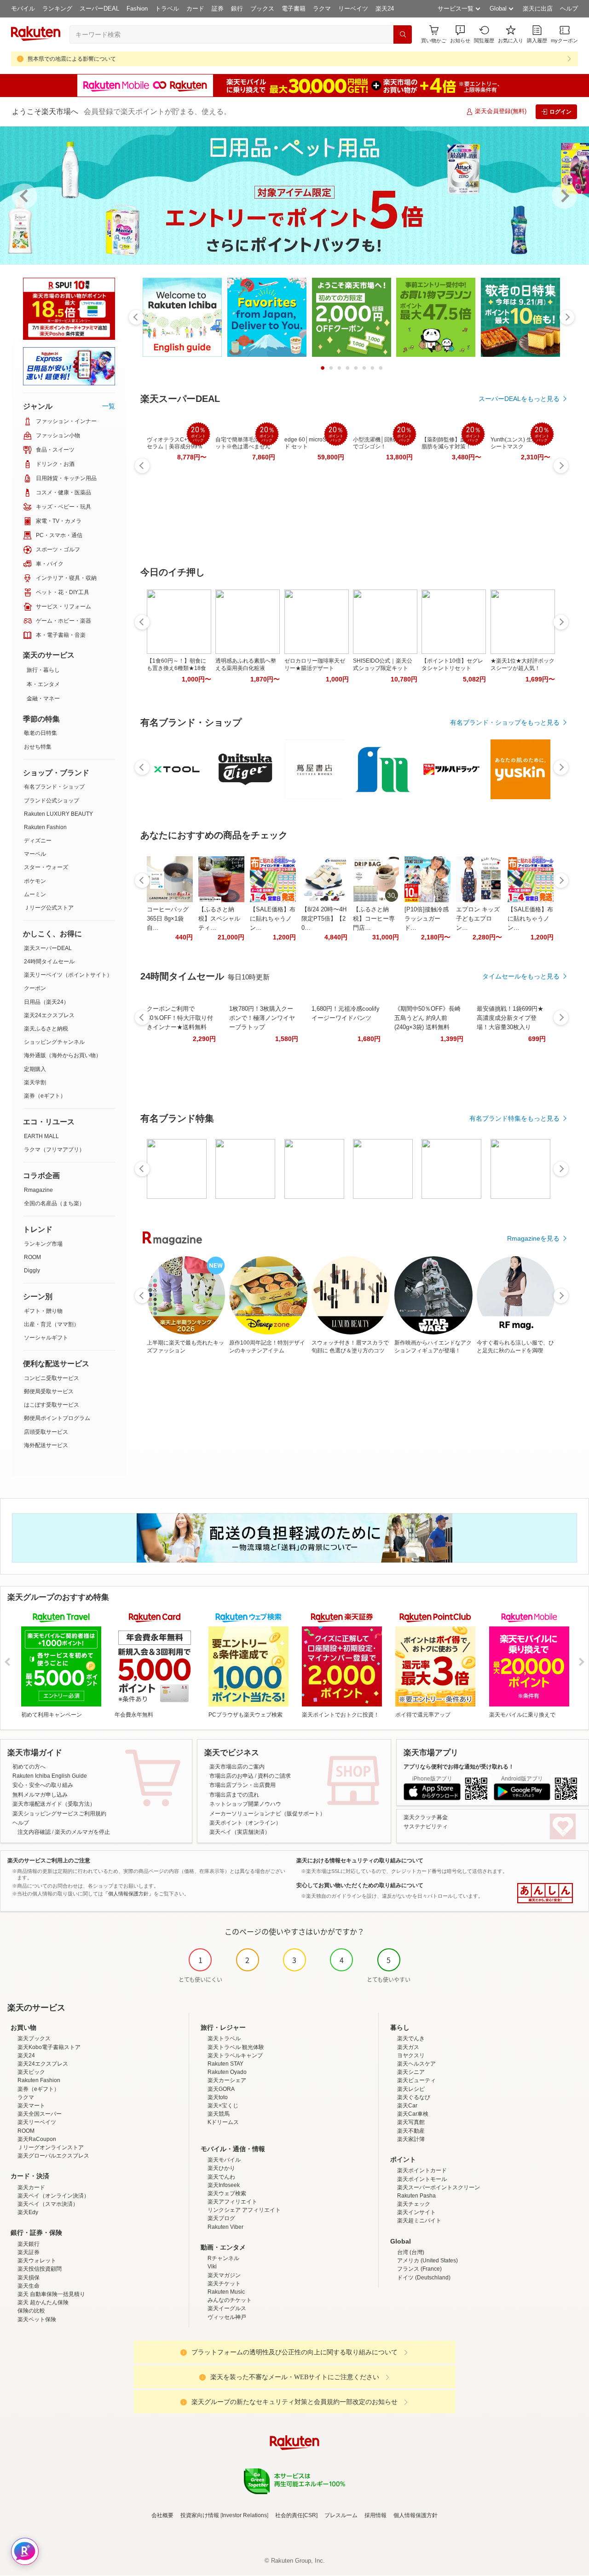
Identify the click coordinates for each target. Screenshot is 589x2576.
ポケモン (35, 881)
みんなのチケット (230, 2300)
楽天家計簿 (411, 2139)
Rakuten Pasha (416, 2196)
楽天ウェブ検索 (227, 2193)
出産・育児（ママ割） (52, 1324)
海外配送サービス (46, 1445)
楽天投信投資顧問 (40, 2269)
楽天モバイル (224, 2160)
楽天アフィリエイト (232, 2202)
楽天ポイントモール (422, 2179)
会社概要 (162, 2515)
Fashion (137, 9)
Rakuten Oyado (227, 2072)
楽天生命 (29, 2286)
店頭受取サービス (46, 1432)
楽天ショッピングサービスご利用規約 (59, 1814)
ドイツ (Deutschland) (424, 2278)
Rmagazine (38, 1190)
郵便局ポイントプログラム (57, 1418)
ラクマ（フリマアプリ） (54, 1150)
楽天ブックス (34, 2038)
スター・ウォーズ (46, 867)
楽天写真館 (411, 2122)
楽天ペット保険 (37, 2319)
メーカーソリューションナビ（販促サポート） (267, 1814)
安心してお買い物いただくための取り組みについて (360, 1885)
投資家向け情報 (200, 2515)
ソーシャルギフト (46, 1338)
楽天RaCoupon (37, 2139)
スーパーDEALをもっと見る (519, 399)
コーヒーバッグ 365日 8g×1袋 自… (168, 919)
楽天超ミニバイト (419, 2221)
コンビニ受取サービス (52, 1378)
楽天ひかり (221, 2168)
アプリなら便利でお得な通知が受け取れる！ (459, 1767)
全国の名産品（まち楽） (54, 1203)
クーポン (35, 988)
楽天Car (407, 2106)
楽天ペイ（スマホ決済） (48, 2204)
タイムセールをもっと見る (521, 976)
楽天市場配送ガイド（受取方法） (54, 1804)
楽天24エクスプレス (49, 1015)
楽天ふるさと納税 (46, 1029)
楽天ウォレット (37, 2261)
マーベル (35, 854)
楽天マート (31, 2106)
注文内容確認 (34, 1832)
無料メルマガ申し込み (40, 1795)
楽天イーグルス (227, 2308)
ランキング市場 (43, 1244)
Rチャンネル (223, 2258)
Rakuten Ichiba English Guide (50, 1776)
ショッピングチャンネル (54, 1042)
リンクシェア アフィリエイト (244, 2210)
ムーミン (35, 894)
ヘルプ (569, 9)
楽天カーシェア (227, 2080)
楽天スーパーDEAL (48, 948)
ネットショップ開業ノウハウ (245, 1804)
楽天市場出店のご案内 (237, 1767)
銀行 (237, 9)
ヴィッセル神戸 (227, 2317)
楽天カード (31, 2187)
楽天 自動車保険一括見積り (51, 2294)
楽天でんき (411, 2038)
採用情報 (375, 2515)
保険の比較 (31, 2311)
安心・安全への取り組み (43, 1785)
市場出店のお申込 (231, 1776)
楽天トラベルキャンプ (235, 2055)
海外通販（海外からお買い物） (63, 1055)
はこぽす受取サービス (52, 1405)
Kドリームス (223, 2122)
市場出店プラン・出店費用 (243, 1785)
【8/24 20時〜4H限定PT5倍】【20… (324, 919)
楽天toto (218, 2097)
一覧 (109, 406)
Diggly (32, 1271)
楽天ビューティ (416, 2080)
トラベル (167, 9)
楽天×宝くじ (223, 2106)
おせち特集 (38, 747)
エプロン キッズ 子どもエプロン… (478, 919)
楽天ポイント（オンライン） (245, 1823)
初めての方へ (29, 1767)
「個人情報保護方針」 (128, 1894)
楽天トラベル (224, 2038)
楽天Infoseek (224, 2185)
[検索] (403, 34)
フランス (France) (419, 2269)
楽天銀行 (29, 2244)
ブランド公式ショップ (52, 801)
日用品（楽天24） (46, 1002)
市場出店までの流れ (234, 1795)
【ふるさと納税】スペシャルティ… (219, 919)
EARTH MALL (41, 1136)
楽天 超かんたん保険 (43, 2302)
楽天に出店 (538, 9)
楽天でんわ (221, 2177)
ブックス (262, 9)
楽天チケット (224, 2284)
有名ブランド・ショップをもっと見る (505, 722)
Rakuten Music (226, 2292)
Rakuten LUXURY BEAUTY (58, 814)
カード (195, 9)
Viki (212, 2267)
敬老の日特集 (40, 733)
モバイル (23, 9)
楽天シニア (411, 2072)
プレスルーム (341, 2515)
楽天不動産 (411, 2131)
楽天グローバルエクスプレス (53, 2156)
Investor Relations (244, 2515)
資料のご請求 (274, 1776)
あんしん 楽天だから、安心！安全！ (545, 1893)
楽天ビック (31, 2072)
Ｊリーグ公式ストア (49, 908)
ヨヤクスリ (411, 2055)
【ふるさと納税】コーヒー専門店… (374, 919)
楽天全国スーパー (40, 2114)
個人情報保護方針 (416, 2515)
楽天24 (385, 9)
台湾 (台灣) (411, 2252)
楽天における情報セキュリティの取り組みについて (360, 1860)
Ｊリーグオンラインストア (51, 2147)
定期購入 (35, 1069)
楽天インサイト (416, 2212)
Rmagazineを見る (533, 1238)
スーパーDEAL (99, 9)
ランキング (57, 9)
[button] (460, 34)
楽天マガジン (224, 2275)
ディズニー (38, 841)
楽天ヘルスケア (416, 2064)
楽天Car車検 (413, 2114)
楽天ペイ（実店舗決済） (240, 1832)
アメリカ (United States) (427, 2261)
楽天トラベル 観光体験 (236, 2047)
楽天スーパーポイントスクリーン (439, 2187)
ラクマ (322, 9)
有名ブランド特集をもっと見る (514, 1118)
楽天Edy (28, 2212)
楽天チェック (414, 2204)
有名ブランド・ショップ (54, 787)
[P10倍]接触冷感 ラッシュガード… (427, 919)
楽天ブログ (221, 2218)
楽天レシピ (411, 2089)
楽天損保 (29, 2278)
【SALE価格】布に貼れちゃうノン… (273, 919)
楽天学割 (35, 1082)
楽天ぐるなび (414, 2097)
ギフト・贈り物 (43, 1311)
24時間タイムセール (49, 962)
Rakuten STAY (225, 2064)
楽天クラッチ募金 (426, 1817)
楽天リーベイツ (37, 2122)
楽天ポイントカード (422, 2170)
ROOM (32, 1257)
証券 (218, 9)
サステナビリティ (426, 1826)
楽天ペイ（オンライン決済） (53, 2196)
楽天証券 (29, 2252)
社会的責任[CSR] (296, 2515)
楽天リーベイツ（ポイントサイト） (68, 975)
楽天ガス (408, 2047)
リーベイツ (353, 9)
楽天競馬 (219, 2114)
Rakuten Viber (225, 2227)
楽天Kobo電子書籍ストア (49, 2047)
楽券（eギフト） (45, 1096)
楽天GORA (221, 2089)
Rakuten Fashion (45, 827)
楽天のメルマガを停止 (82, 1832)
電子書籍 (294, 9)
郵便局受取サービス (49, 1391)
